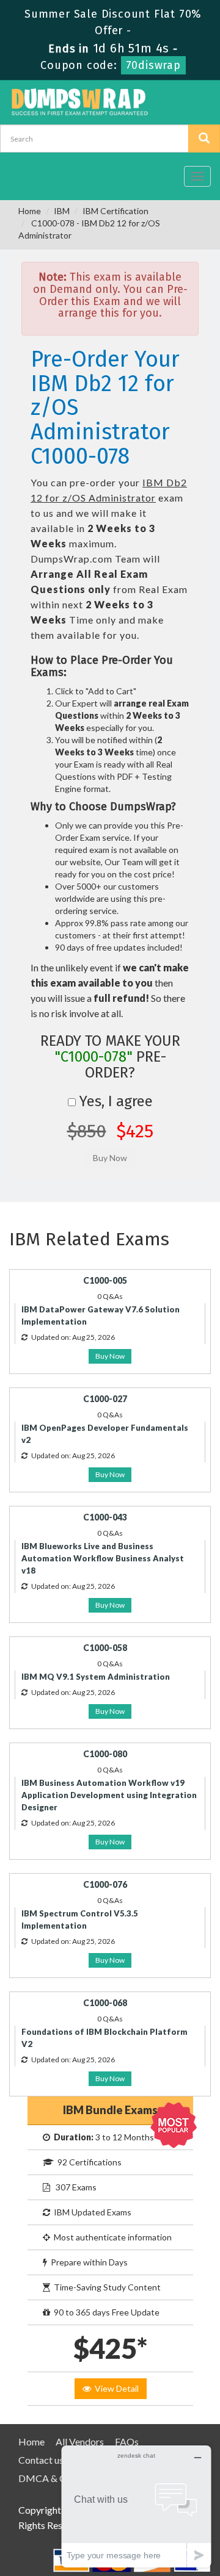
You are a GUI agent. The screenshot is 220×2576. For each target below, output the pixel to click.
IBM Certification (116, 211)
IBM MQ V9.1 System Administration (96, 1677)
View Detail (115, 2388)
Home (30, 211)
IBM (62, 211)
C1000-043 (105, 1517)
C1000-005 (105, 1280)
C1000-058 (105, 1648)
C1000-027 (105, 1399)
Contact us (41, 2460)
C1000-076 (105, 1884)
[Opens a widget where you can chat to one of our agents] (136, 2506)
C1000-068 (105, 2003)
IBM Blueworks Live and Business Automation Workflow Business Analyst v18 (103, 1558)
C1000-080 (105, 1754)
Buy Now (110, 1356)
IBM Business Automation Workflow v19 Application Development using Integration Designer (109, 1795)
